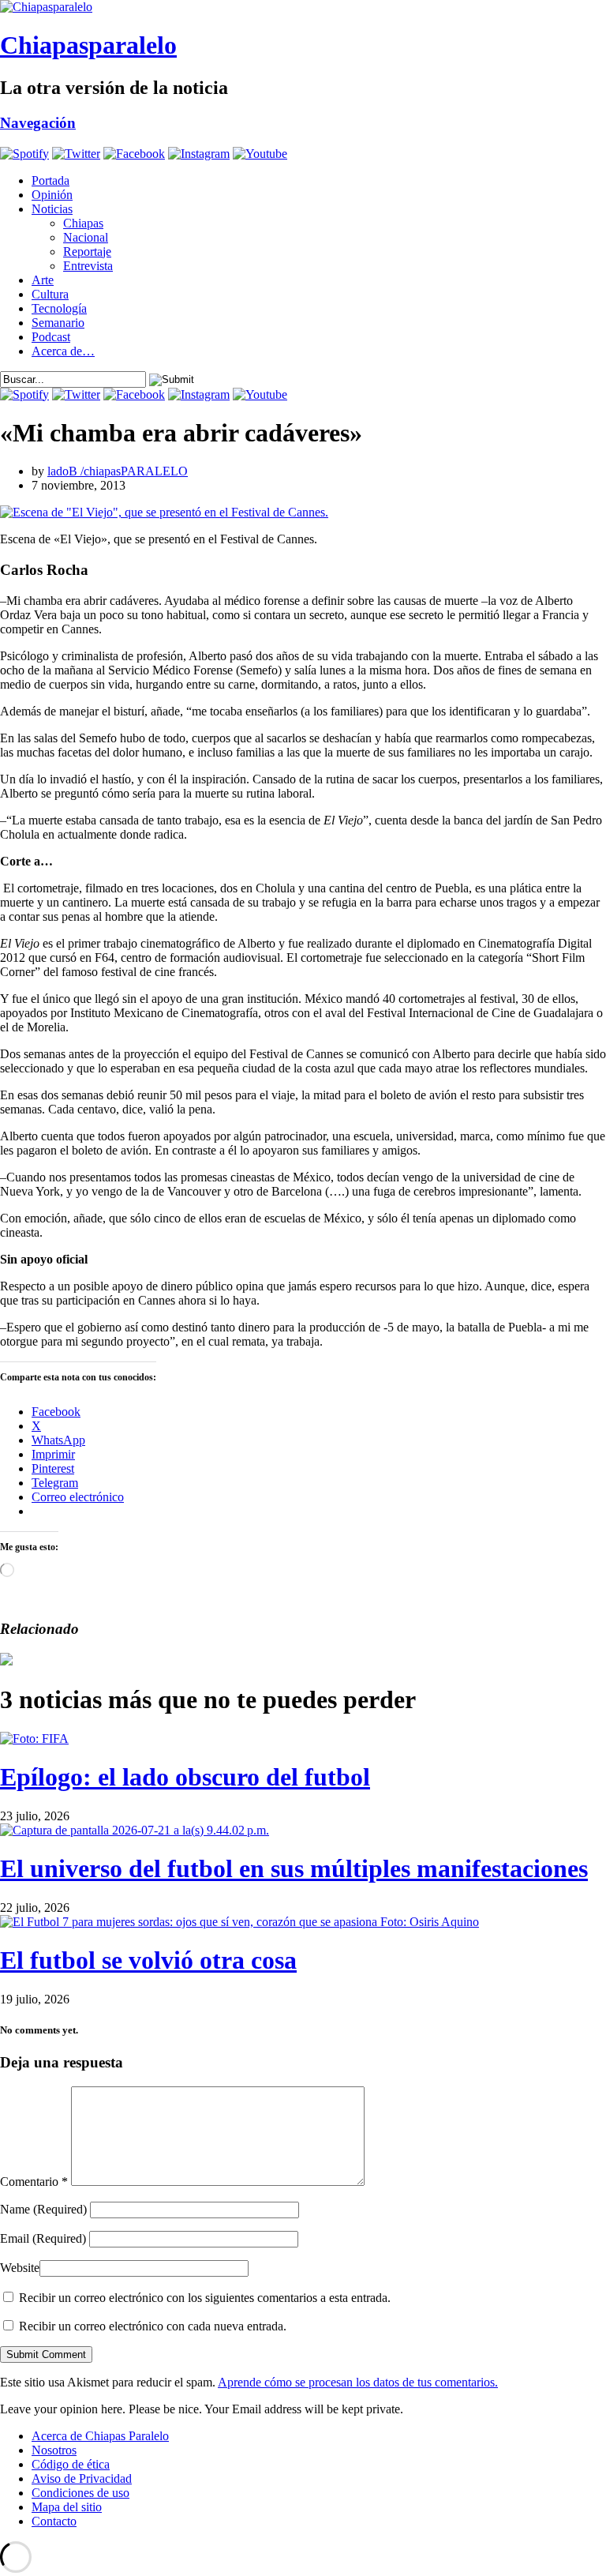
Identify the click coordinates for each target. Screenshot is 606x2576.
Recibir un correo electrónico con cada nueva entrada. (153, 2326)
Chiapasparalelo (88, 45)
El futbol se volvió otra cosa (148, 1960)
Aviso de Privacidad (82, 2478)
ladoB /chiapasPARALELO (118, 471)
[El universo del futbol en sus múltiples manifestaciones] (135, 1830)
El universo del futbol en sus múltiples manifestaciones (294, 1868)
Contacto (54, 2521)
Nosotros (54, 2450)
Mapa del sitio (67, 2507)
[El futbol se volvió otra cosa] (239, 1922)
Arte (43, 280)
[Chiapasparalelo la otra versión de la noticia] (303, 7)
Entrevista (88, 266)
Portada (50, 180)
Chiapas (83, 223)
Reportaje (87, 252)
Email (43, 2238)
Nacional (86, 237)
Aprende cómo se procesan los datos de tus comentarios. (358, 2382)
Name (43, 2209)
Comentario (34, 2182)
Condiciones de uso (80, 2493)
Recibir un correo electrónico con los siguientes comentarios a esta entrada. (205, 2298)
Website (20, 2268)
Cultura (50, 294)
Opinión (52, 195)
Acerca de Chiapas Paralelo (100, 2436)
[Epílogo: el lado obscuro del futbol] (34, 1739)
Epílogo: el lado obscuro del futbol (185, 1777)
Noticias (52, 209)
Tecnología (59, 308)
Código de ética (71, 2464)
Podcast (51, 337)
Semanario (58, 323)
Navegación (38, 123)
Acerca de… (63, 351)
